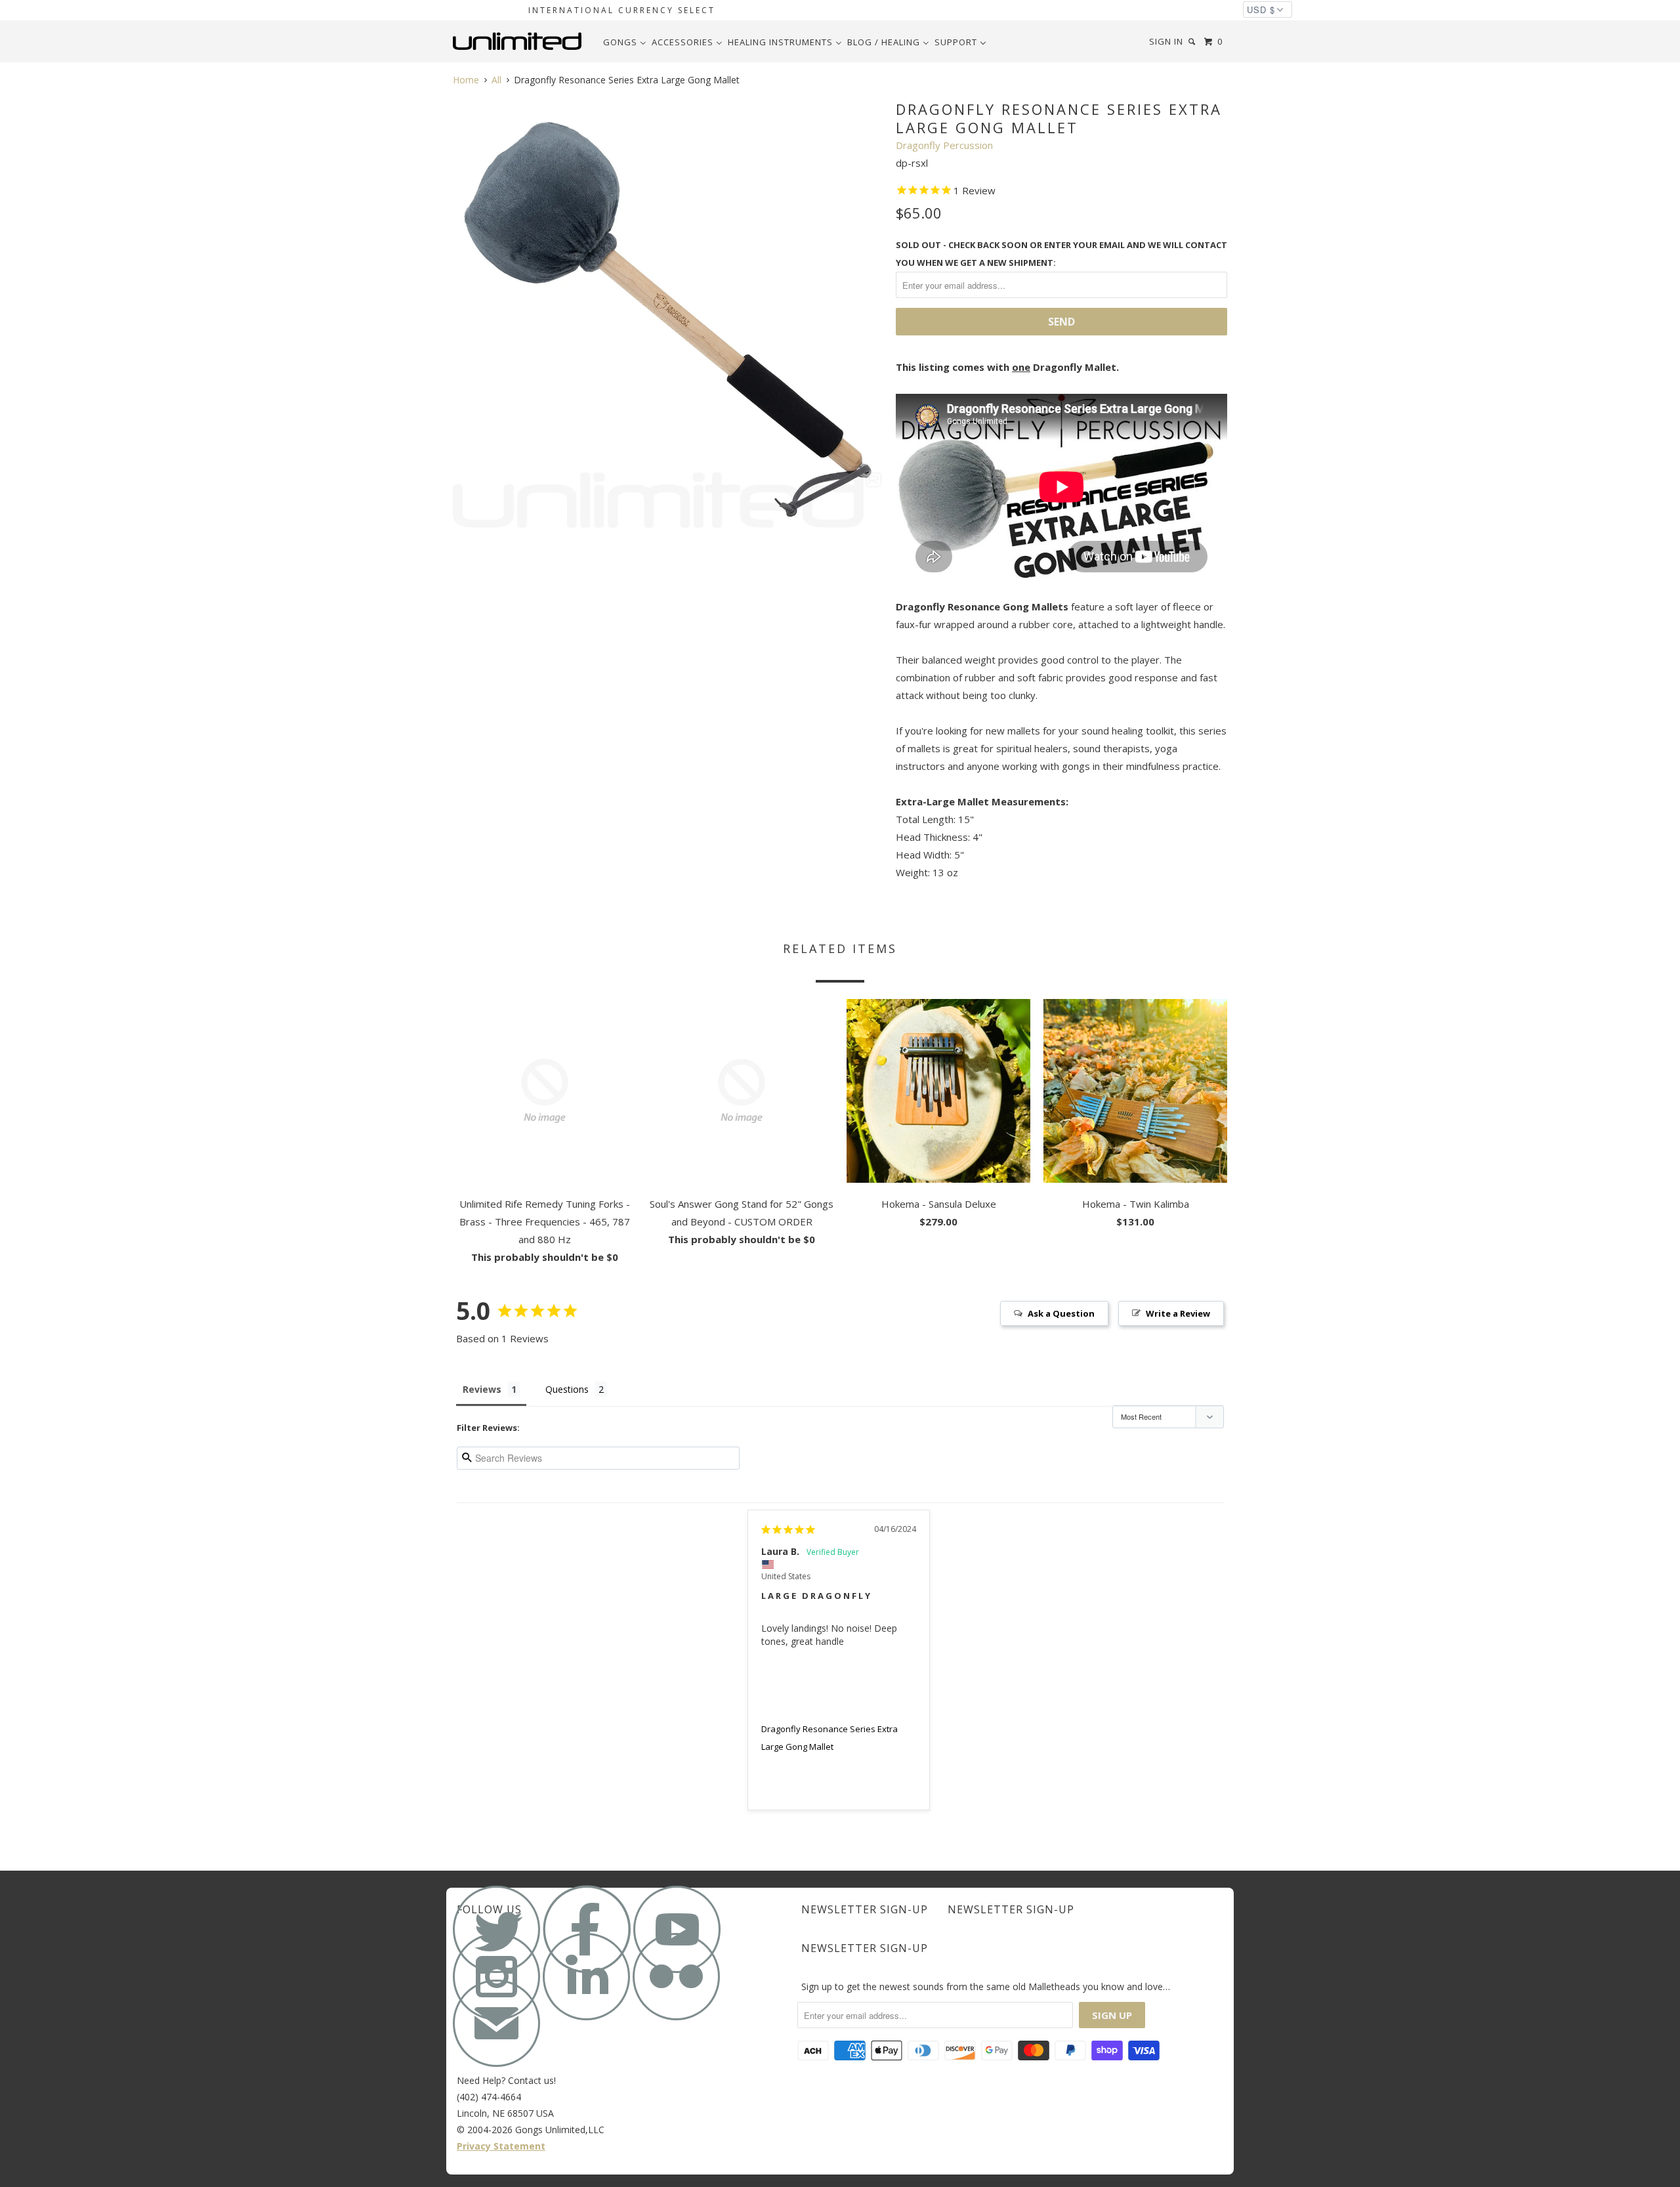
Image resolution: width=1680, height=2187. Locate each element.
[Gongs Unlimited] (520, 41)
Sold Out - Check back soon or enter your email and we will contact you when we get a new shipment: (1061, 254)
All (496, 80)
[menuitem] (625, 42)
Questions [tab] (567, 1389)
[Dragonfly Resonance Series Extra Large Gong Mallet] (668, 313)
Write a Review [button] (1178, 1313)
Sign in (1166, 41)
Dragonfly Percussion (944, 145)
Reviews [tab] (482, 1389)
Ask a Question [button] (1061, 1313)
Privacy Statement (501, 2146)
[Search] (1193, 42)
